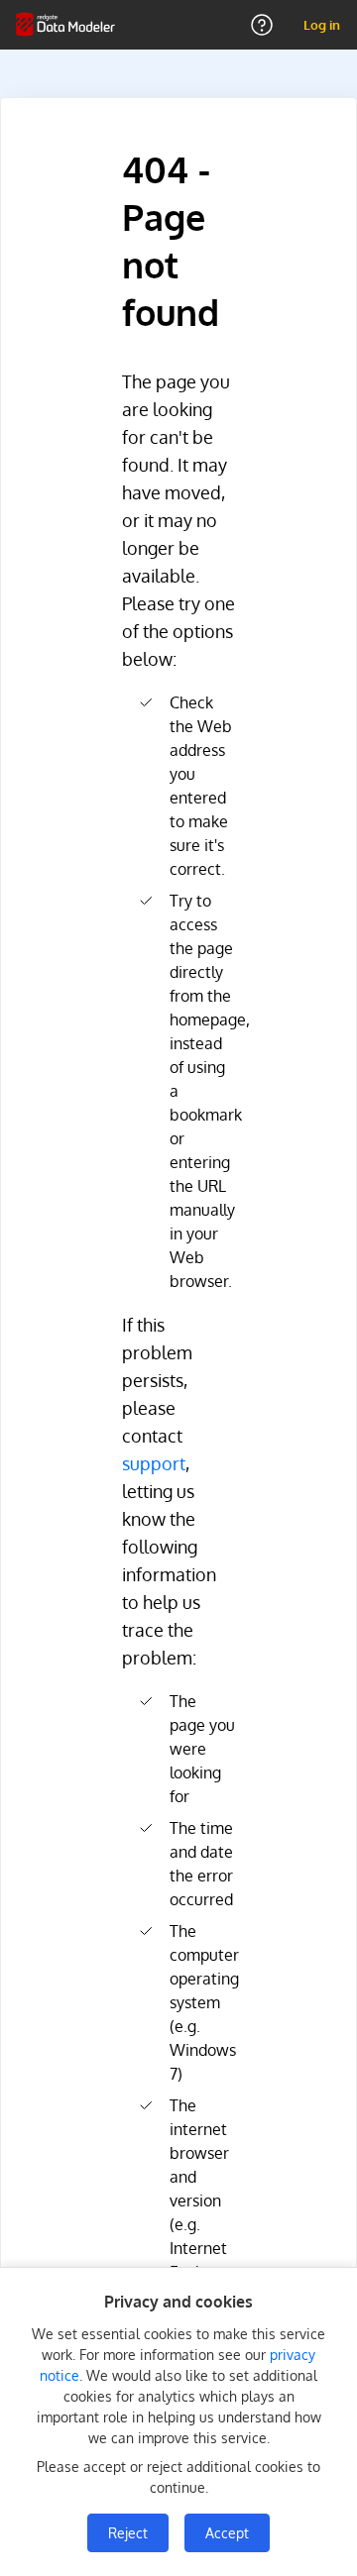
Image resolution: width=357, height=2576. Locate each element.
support (154, 1463)
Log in (322, 25)
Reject (128, 2533)
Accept (227, 2533)
